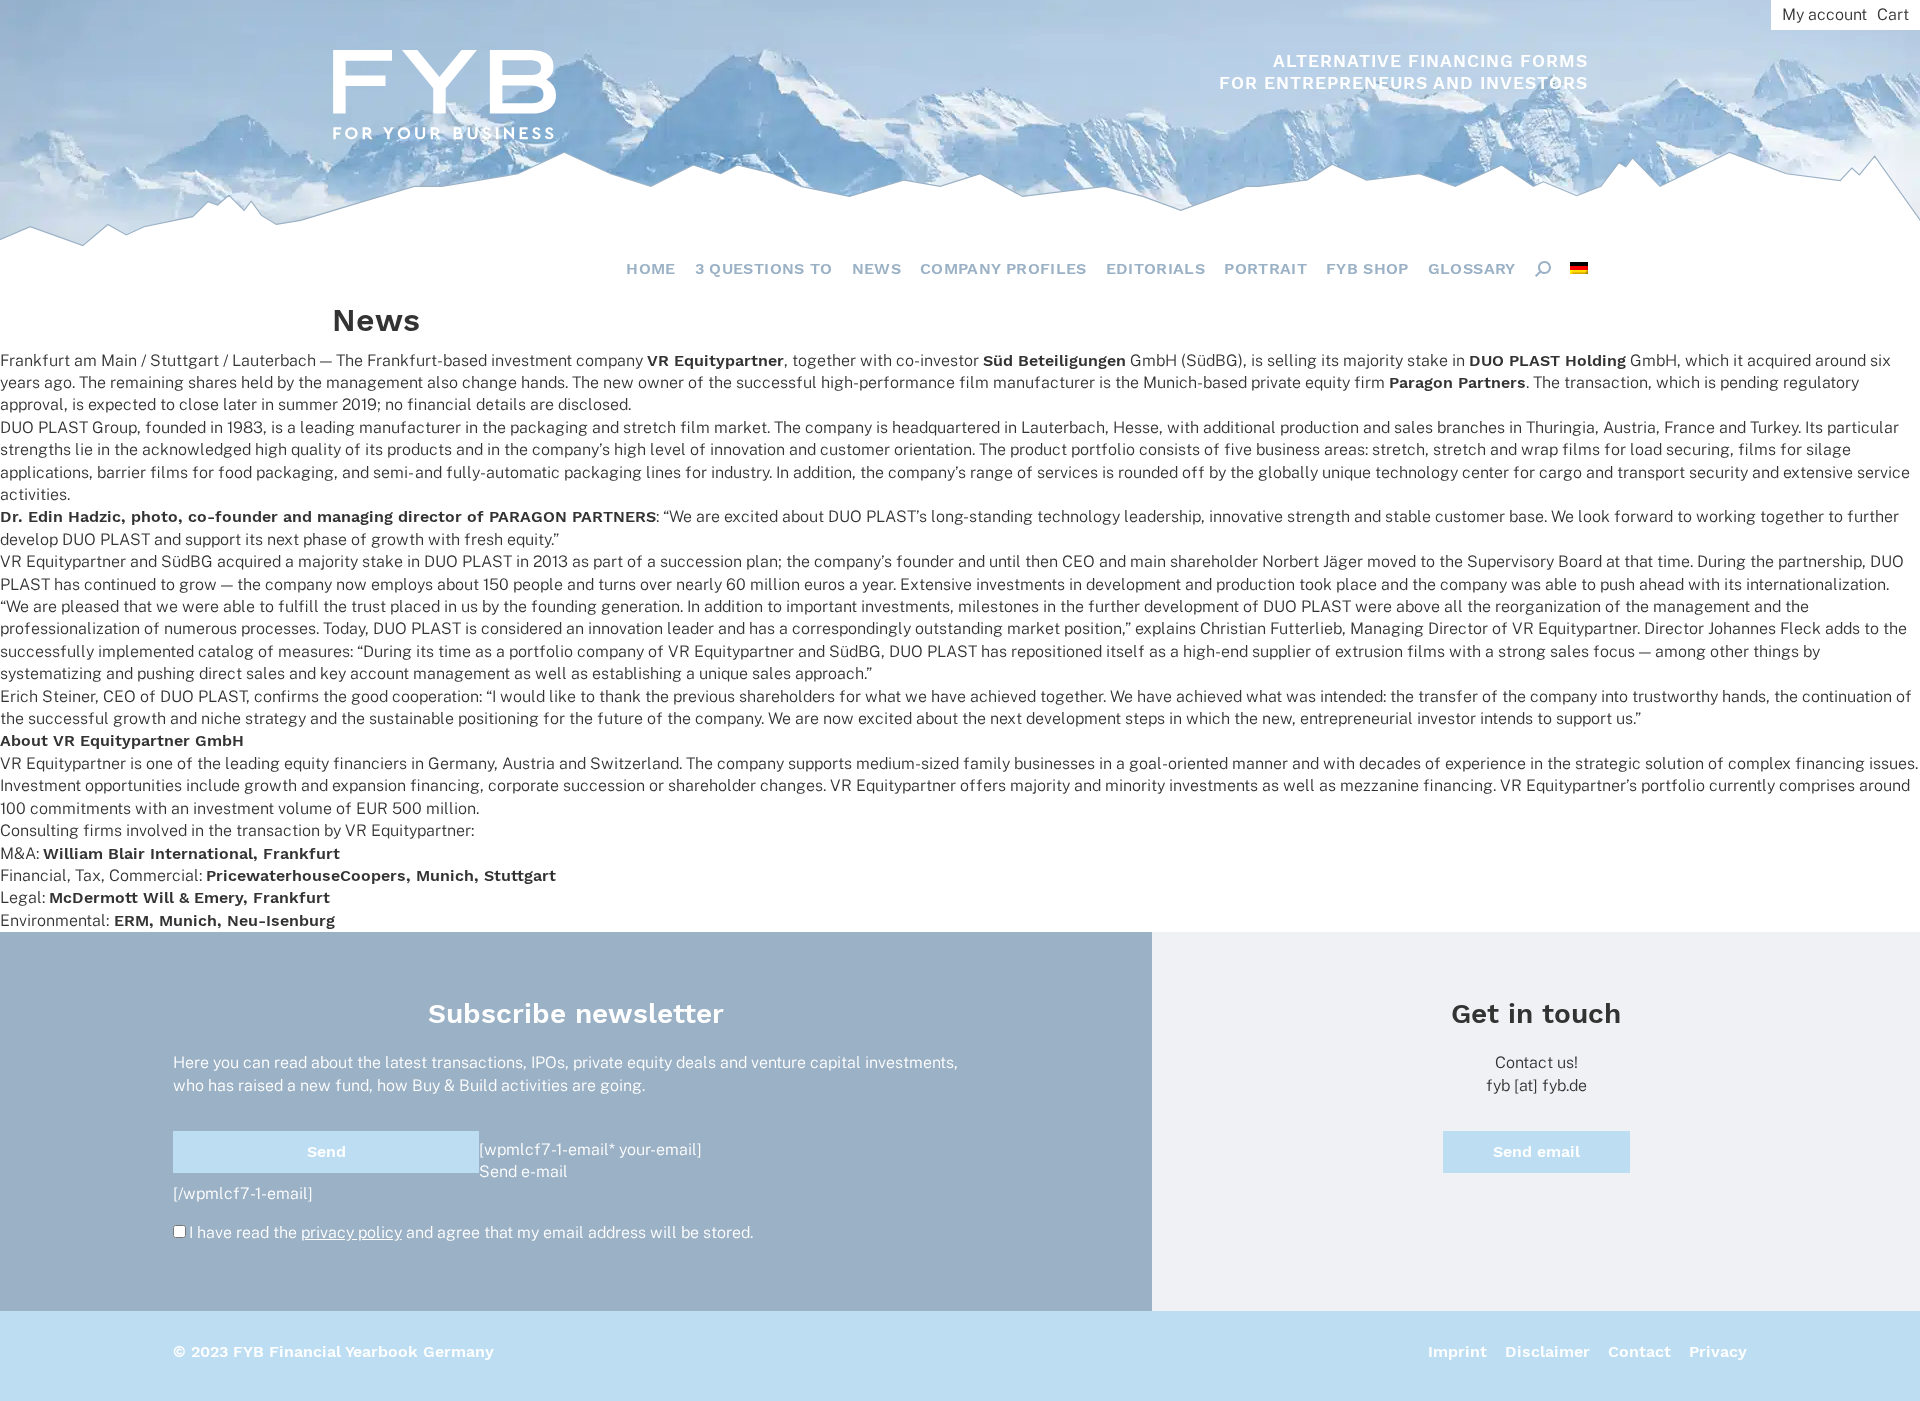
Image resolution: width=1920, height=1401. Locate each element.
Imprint (1457, 1351)
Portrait (1265, 268)
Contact (1639, 1351)
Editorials (1156, 268)
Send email (1536, 1151)
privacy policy (351, 1232)
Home (650, 268)
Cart (1893, 14)
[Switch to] (1579, 268)
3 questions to (764, 268)
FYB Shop (1367, 268)
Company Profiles (1003, 268)
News (876, 268)
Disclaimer (1547, 1351)
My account (1824, 14)
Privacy (1718, 1351)
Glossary (1472, 268)
